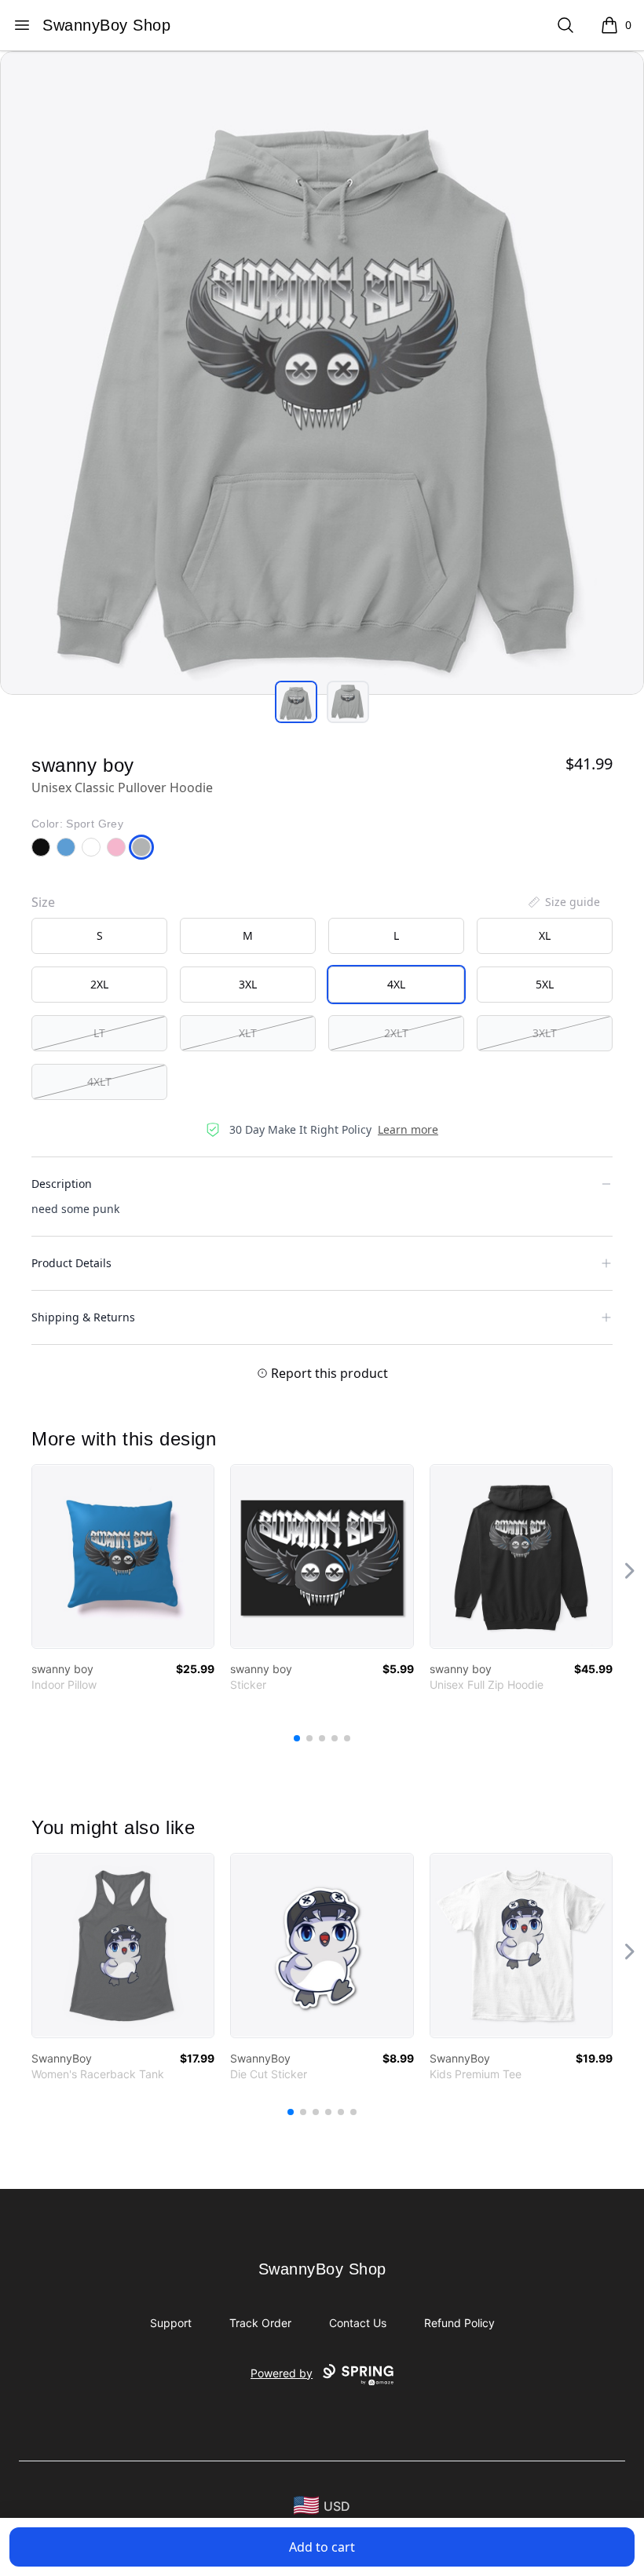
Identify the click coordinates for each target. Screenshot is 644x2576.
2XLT (396, 1033)
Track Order (260, 2323)
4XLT (99, 1082)
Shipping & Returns (83, 1317)
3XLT (545, 1033)
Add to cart (322, 2547)
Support (171, 2323)
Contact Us (358, 2323)
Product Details (71, 1263)
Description (62, 1184)
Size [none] (43, 902)
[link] (123, 1557)
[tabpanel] (322, 373)
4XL (396, 984)
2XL (99, 984)
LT (99, 1033)
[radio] (99, 936)
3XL (248, 984)
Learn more (408, 1129)
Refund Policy (459, 2323)
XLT (248, 1033)
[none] (563, 902)
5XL (545, 984)
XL (545, 935)
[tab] (296, 702)
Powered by (282, 2373)
